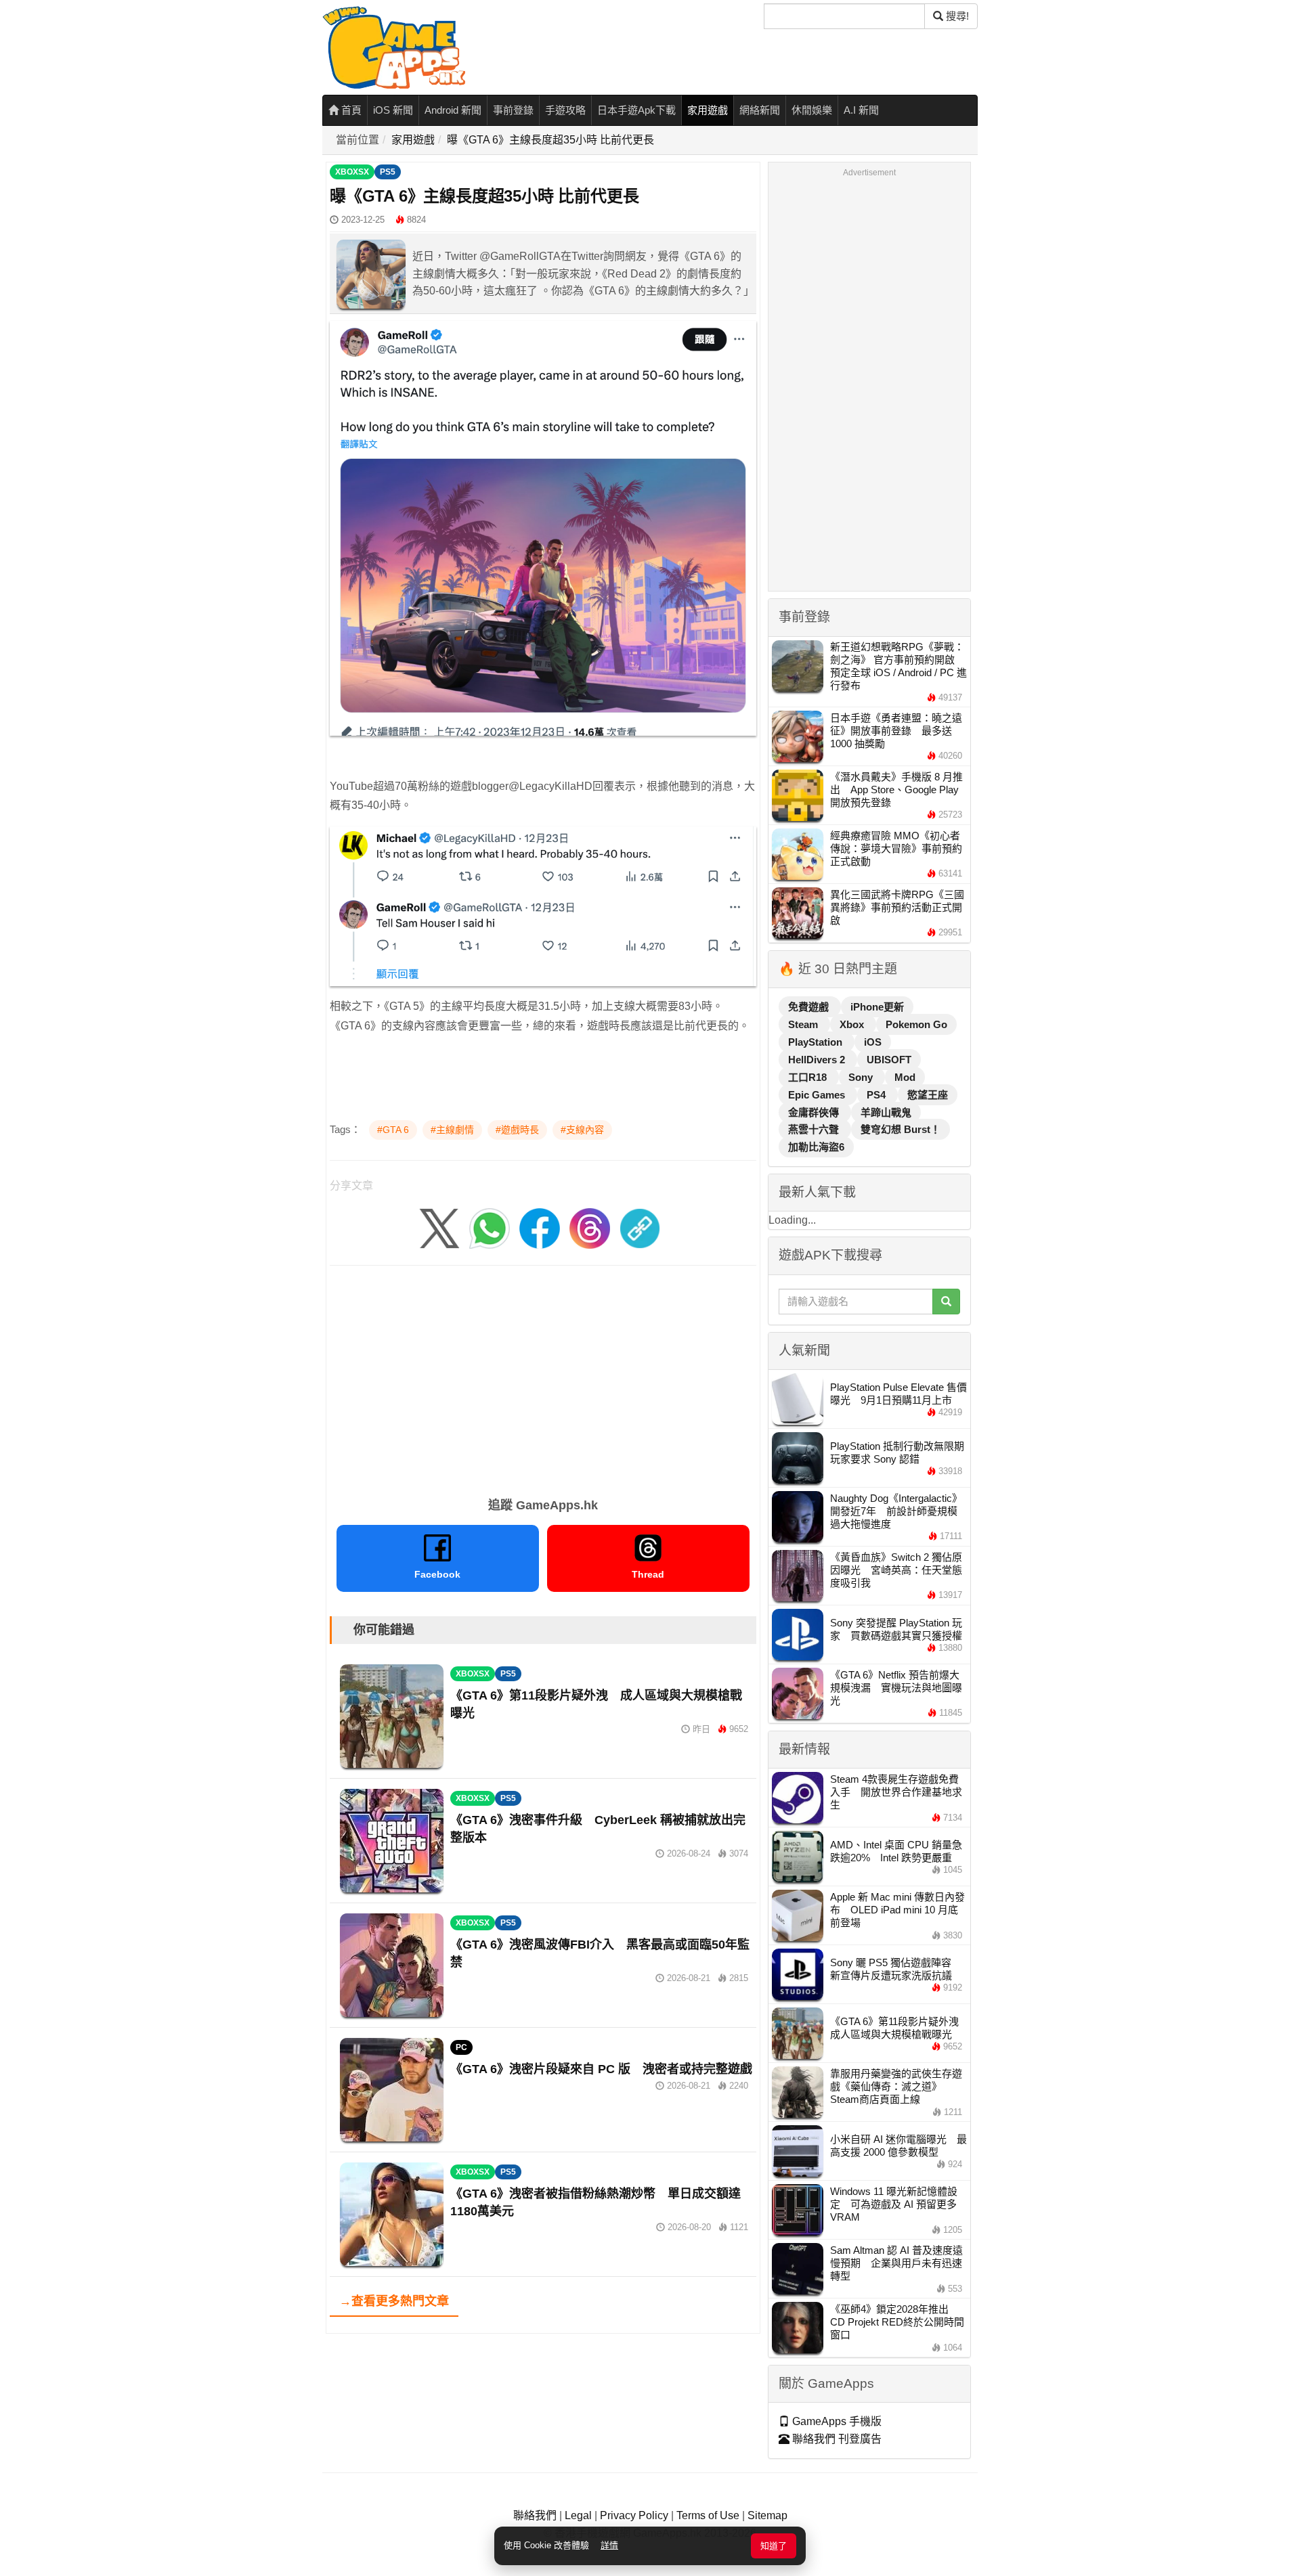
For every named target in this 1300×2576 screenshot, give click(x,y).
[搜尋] (946, 1302)
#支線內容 (582, 1130)
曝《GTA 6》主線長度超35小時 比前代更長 (550, 140)
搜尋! (956, 16)
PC (461, 2047)
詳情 (609, 2545)
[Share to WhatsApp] (490, 1227)
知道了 (774, 2546)
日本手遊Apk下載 (636, 110)
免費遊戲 (810, 1007)
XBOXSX (352, 172)
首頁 (350, 110)
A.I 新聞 (861, 110)
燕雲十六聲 (815, 1129)
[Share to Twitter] (439, 1227)
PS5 (388, 172)
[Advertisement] (543, 1377)
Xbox (853, 1024)
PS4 (877, 1095)
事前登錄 (513, 110)
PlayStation (817, 1042)
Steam (804, 1024)
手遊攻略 (565, 110)
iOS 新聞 (393, 110)
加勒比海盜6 (816, 1147)
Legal (578, 2515)
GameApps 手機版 (836, 2421)
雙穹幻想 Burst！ (901, 1129)
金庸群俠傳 (815, 1112)
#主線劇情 (452, 1130)
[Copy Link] (640, 1227)
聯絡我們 (535, 2515)
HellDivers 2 (818, 1060)
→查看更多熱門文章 (394, 2301)
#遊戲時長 (517, 1130)
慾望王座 (928, 1095)
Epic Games (818, 1095)
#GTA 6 (393, 1130)
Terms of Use (708, 2515)
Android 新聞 (453, 110)
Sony (862, 1077)
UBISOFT (889, 1060)
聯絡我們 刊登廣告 (836, 2439)
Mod (905, 1077)
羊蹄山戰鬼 (886, 1112)
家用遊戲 (708, 110)
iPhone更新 (877, 1007)
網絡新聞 (760, 110)
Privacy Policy (634, 2515)
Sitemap (767, 2515)
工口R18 (809, 1077)
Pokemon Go (916, 1024)
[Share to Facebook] (540, 1227)
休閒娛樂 (812, 110)
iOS (873, 1042)
